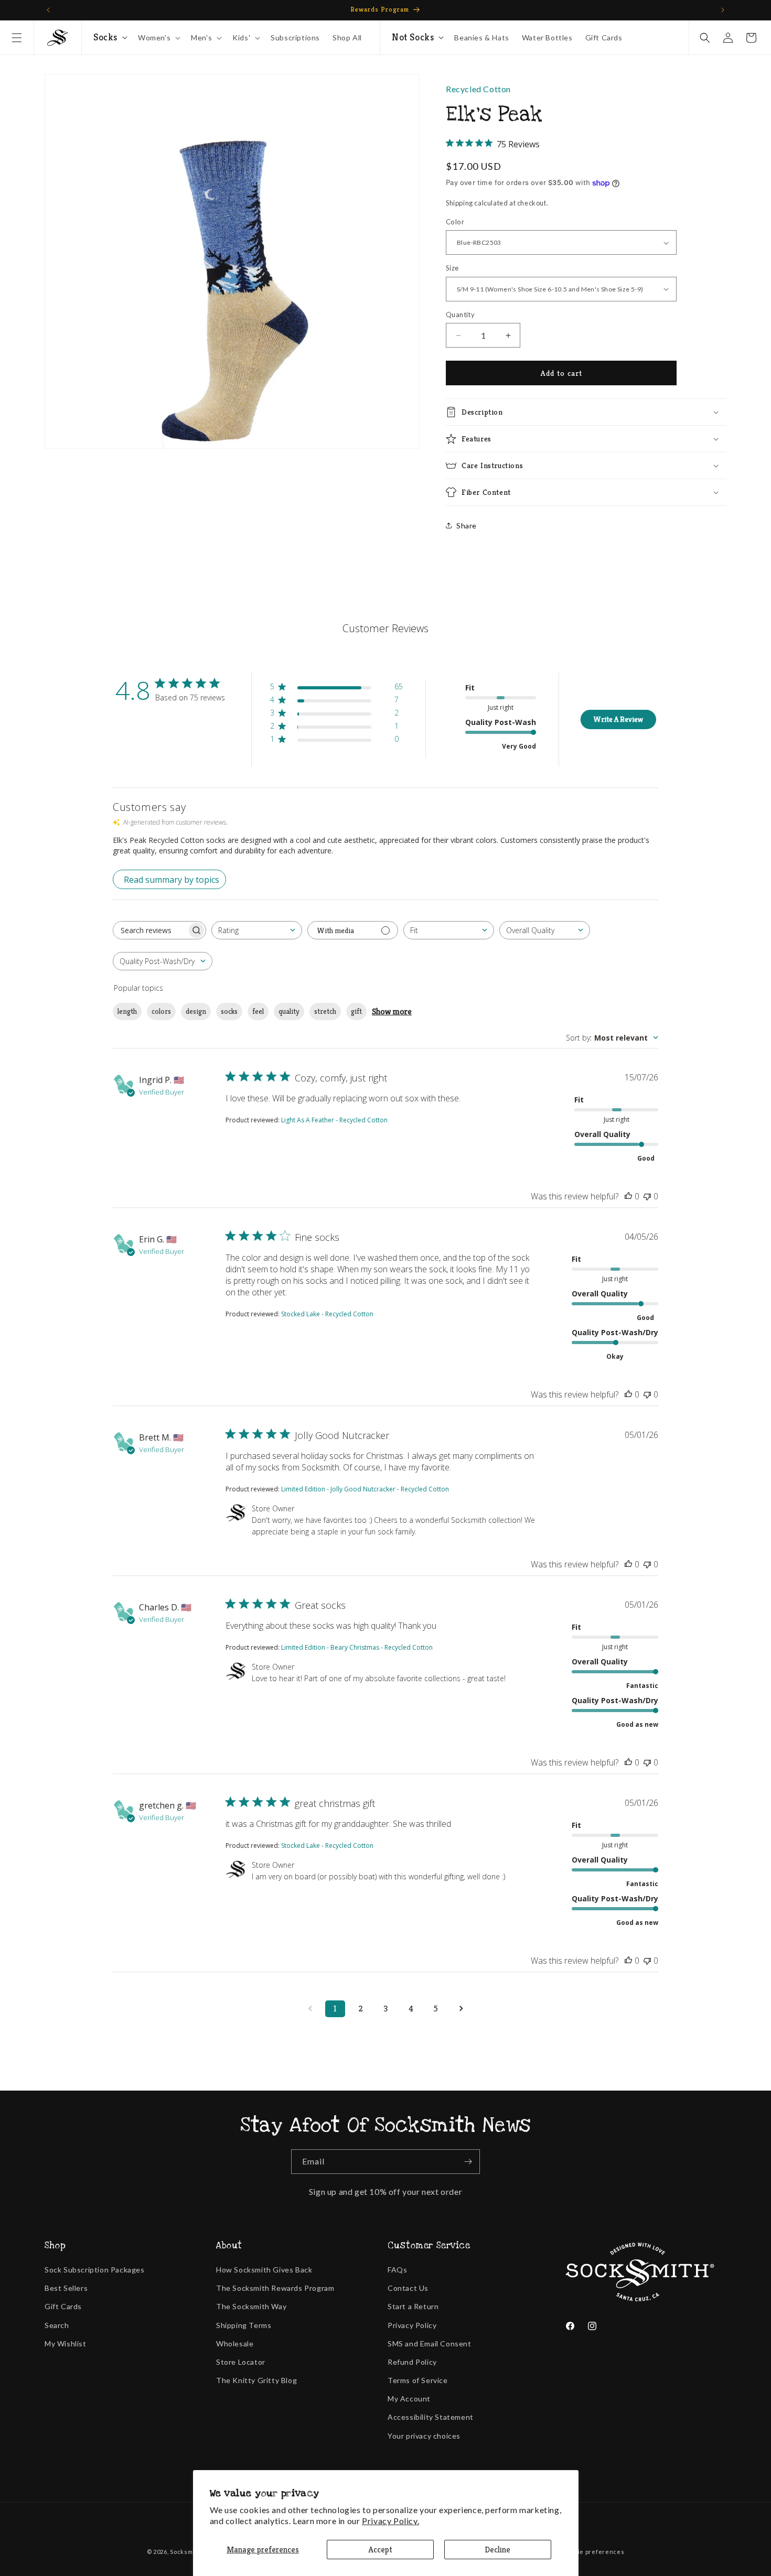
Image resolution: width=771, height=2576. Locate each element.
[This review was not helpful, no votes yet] (647, 1196)
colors (161, 1011)
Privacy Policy (412, 2325)
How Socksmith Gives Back (264, 2270)
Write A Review (618, 719)
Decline (497, 2550)
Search (57, 2325)
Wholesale (235, 2344)
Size (452, 268)
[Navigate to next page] (461, 2009)
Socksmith (185, 2552)
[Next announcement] (723, 10)
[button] (17, 38)
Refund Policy (412, 2362)
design (196, 1011)
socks (229, 1011)
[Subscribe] (468, 2162)
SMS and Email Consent (430, 2344)
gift (356, 1011)
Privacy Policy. (390, 2521)
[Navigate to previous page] (310, 2009)
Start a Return (413, 2306)
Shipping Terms (244, 2325)
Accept (380, 2550)
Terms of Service (418, 2380)
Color (455, 222)
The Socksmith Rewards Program (275, 2288)
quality (289, 1011)
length (127, 1011)
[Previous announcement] (48, 10)
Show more (392, 1011)
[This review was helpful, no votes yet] (628, 1196)
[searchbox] (150, 930)
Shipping (459, 203)
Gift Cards (63, 2306)
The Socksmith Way (251, 2306)
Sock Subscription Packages (95, 2270)
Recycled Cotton (478, 89)
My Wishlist (66, 2344)
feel (258, 1011)
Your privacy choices (424, 2436)
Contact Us (408, 2288)
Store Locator (241, 2362)
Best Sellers (66, 2288)
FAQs (397, 2270)
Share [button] (467, 526)
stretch (325, 1011)
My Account (409, 2399)
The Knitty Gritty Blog (256, 2380)
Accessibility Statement (431, 2417)
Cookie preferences (594, 2552)
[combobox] (257, 930)
